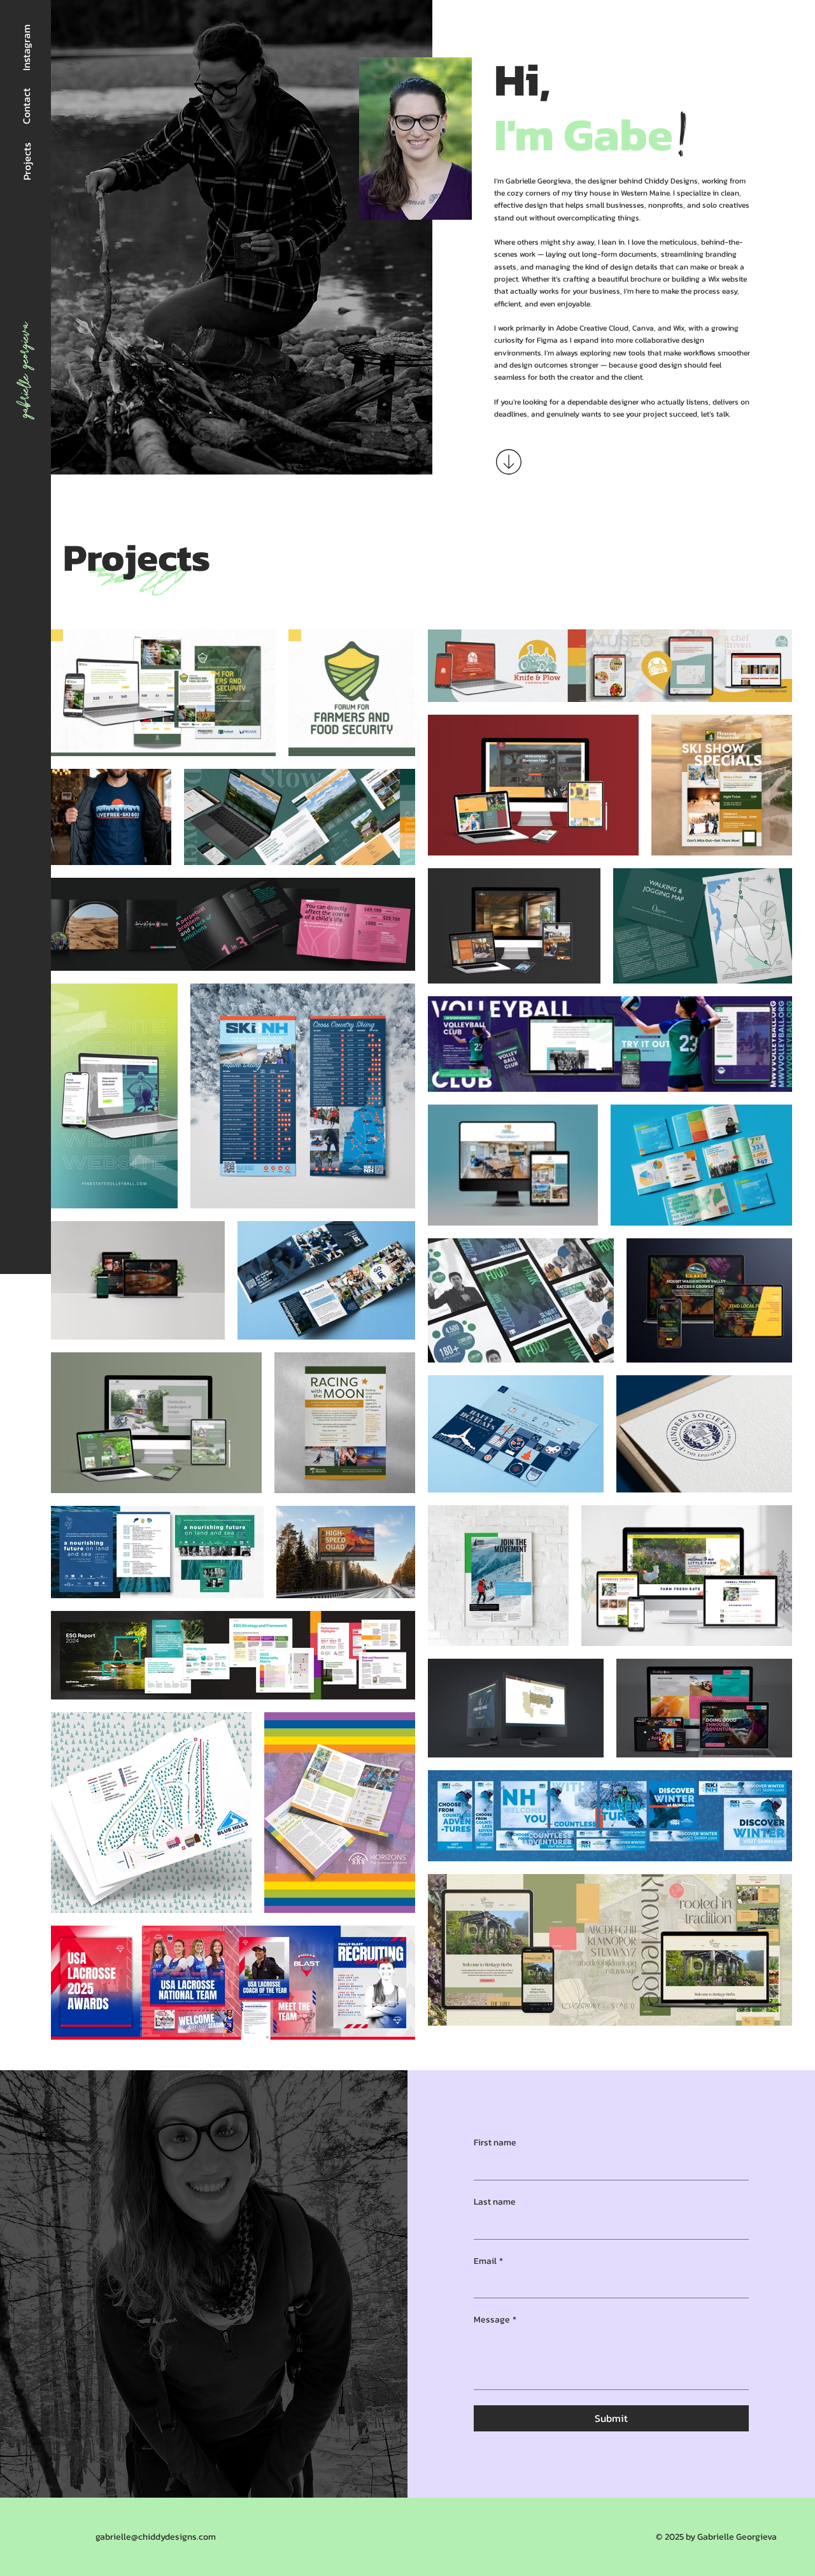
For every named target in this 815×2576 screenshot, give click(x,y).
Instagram (26, 47)
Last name (495, 2202)
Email (488, 2261)
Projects (27, 161)
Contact (26, 106)
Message (495, 2320)
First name (495, 2143)
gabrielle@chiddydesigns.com (156, 2537)
